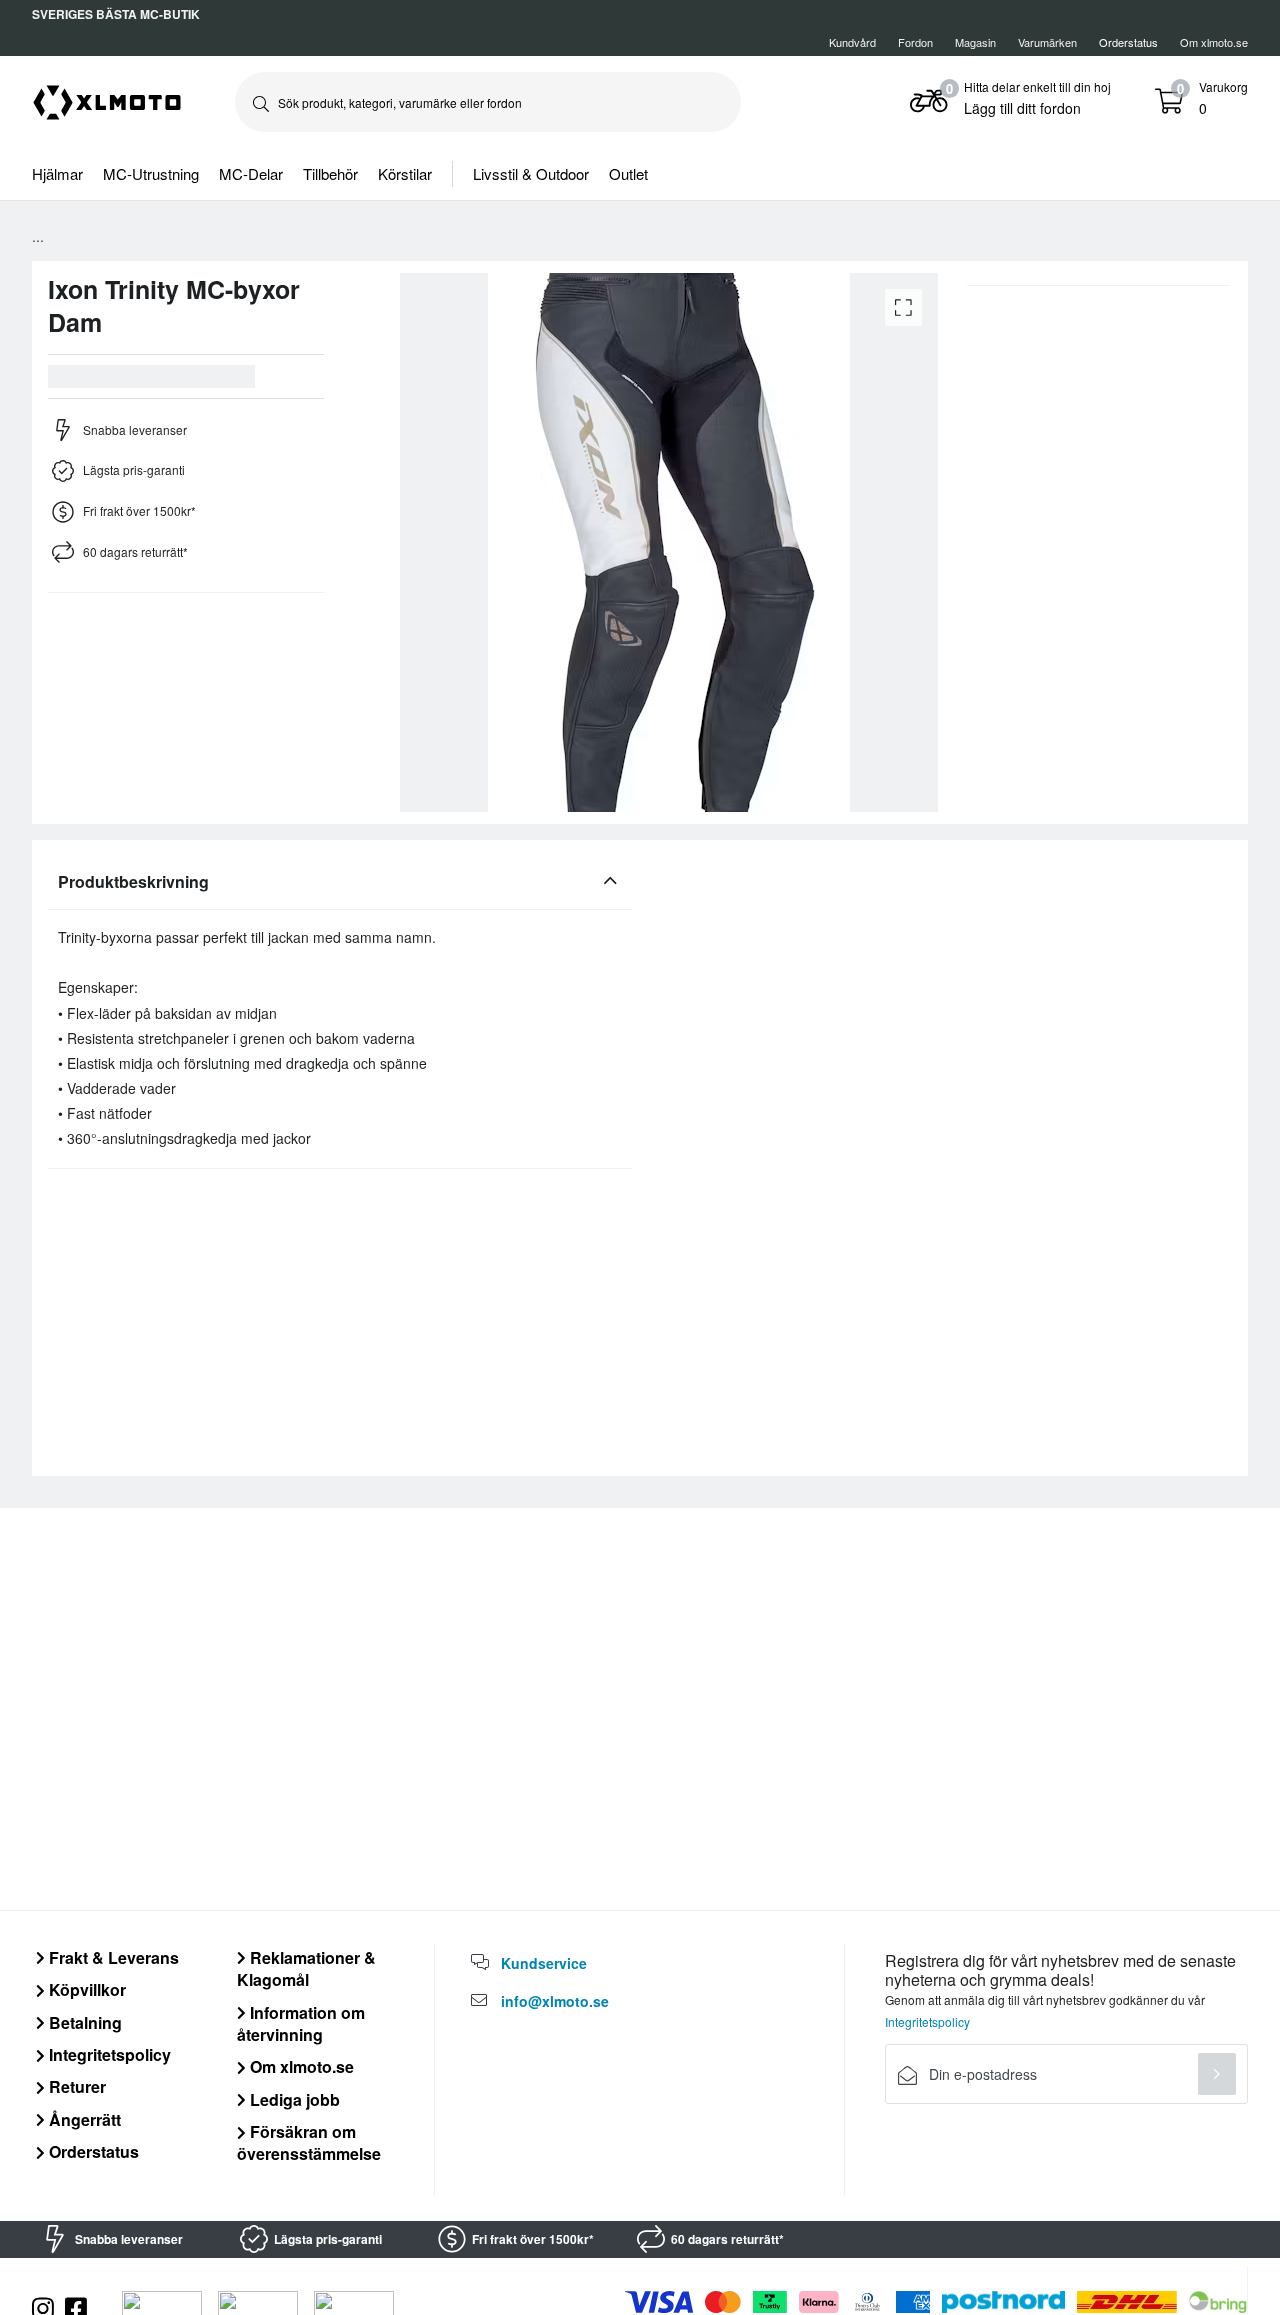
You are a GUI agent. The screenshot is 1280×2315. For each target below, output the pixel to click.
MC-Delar (251, 173)
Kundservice (544, 1963)
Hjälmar (57, 173)
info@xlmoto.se (555, 2001)
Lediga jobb (293, 2099)
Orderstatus (92, 2151)
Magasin (975, 42)
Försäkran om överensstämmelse (309, 2142)
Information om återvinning (301, 2023)
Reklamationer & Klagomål (306, 1968)
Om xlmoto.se (1214, 42)
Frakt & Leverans (112, 1957)
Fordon (915, 42)
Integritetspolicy (108, 2054)
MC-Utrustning (151, 173)
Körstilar (405, 173)
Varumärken (1047, 42)
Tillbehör (330, 173)
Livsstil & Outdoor (531, 173)
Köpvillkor (85, 1989)
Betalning (83, 2022)
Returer (75, 2086)
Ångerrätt (83, 2119)
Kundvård (852, 42)
